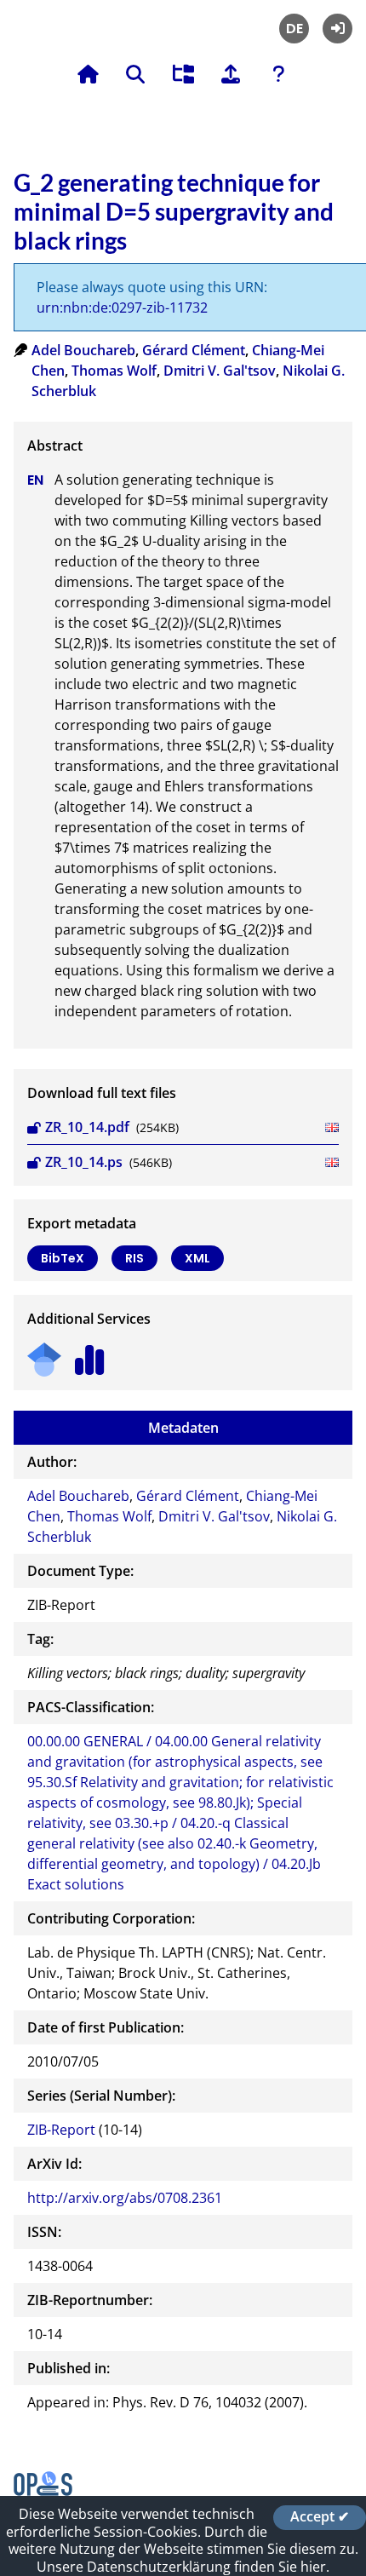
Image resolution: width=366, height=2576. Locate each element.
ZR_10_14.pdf (87, 1127)
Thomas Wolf (114, 371)
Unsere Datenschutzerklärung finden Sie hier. (183, 2567)
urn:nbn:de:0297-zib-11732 (122, 308)
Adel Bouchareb (83, 350)
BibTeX (63, 1258)
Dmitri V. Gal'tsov (220, 371)
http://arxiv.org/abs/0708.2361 (125, 2198)
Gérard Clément (194, 350)
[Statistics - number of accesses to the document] (90, 1354)
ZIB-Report (61, 2130)
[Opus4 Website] (43, 2491)
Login (337, 29)
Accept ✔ (320, 2517)
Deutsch (294, 29)
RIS (134, 1258)
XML (197, 1258)
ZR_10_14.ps (84, 1162)
